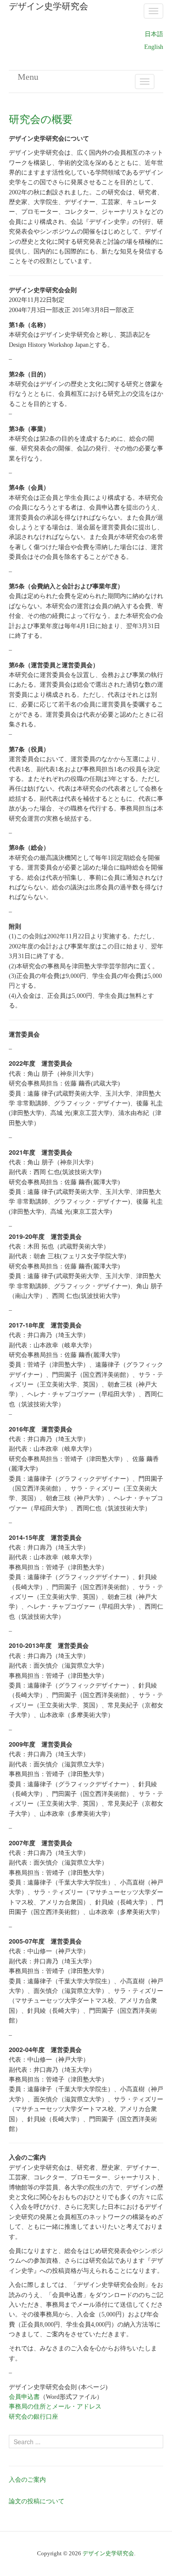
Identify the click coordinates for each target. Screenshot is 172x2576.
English (154, 47)
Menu (28, 77)
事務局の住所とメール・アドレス (55, 2407)
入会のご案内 (27, 2480)
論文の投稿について (37, 2501)
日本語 (154, 34)
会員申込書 (24, 2397)
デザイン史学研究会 (108, 2553)
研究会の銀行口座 (34, 2417)
